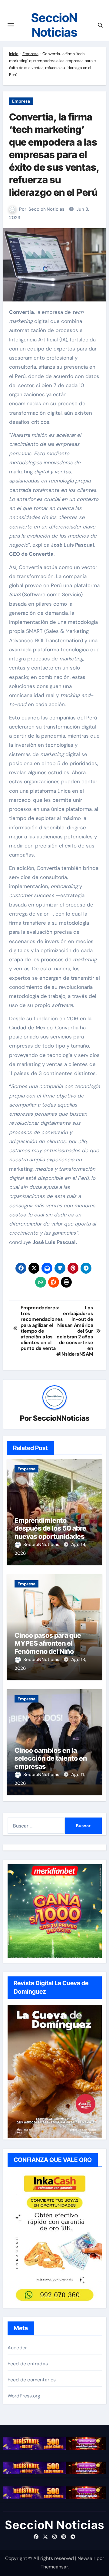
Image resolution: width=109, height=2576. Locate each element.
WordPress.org (24, 2396)
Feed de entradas (28, 2364)
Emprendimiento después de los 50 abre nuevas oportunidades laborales (50, 1532)
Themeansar (54, 2567)
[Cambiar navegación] (11, 25)
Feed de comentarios (32, 2380)
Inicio (14, 54)
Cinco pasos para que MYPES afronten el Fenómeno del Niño (48, 1643)
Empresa (30, 54)
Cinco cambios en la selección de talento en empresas (51, 1758)
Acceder (17, 2348)
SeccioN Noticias (54, 25)
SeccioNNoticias (46, 209)
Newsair (86, 2558)
